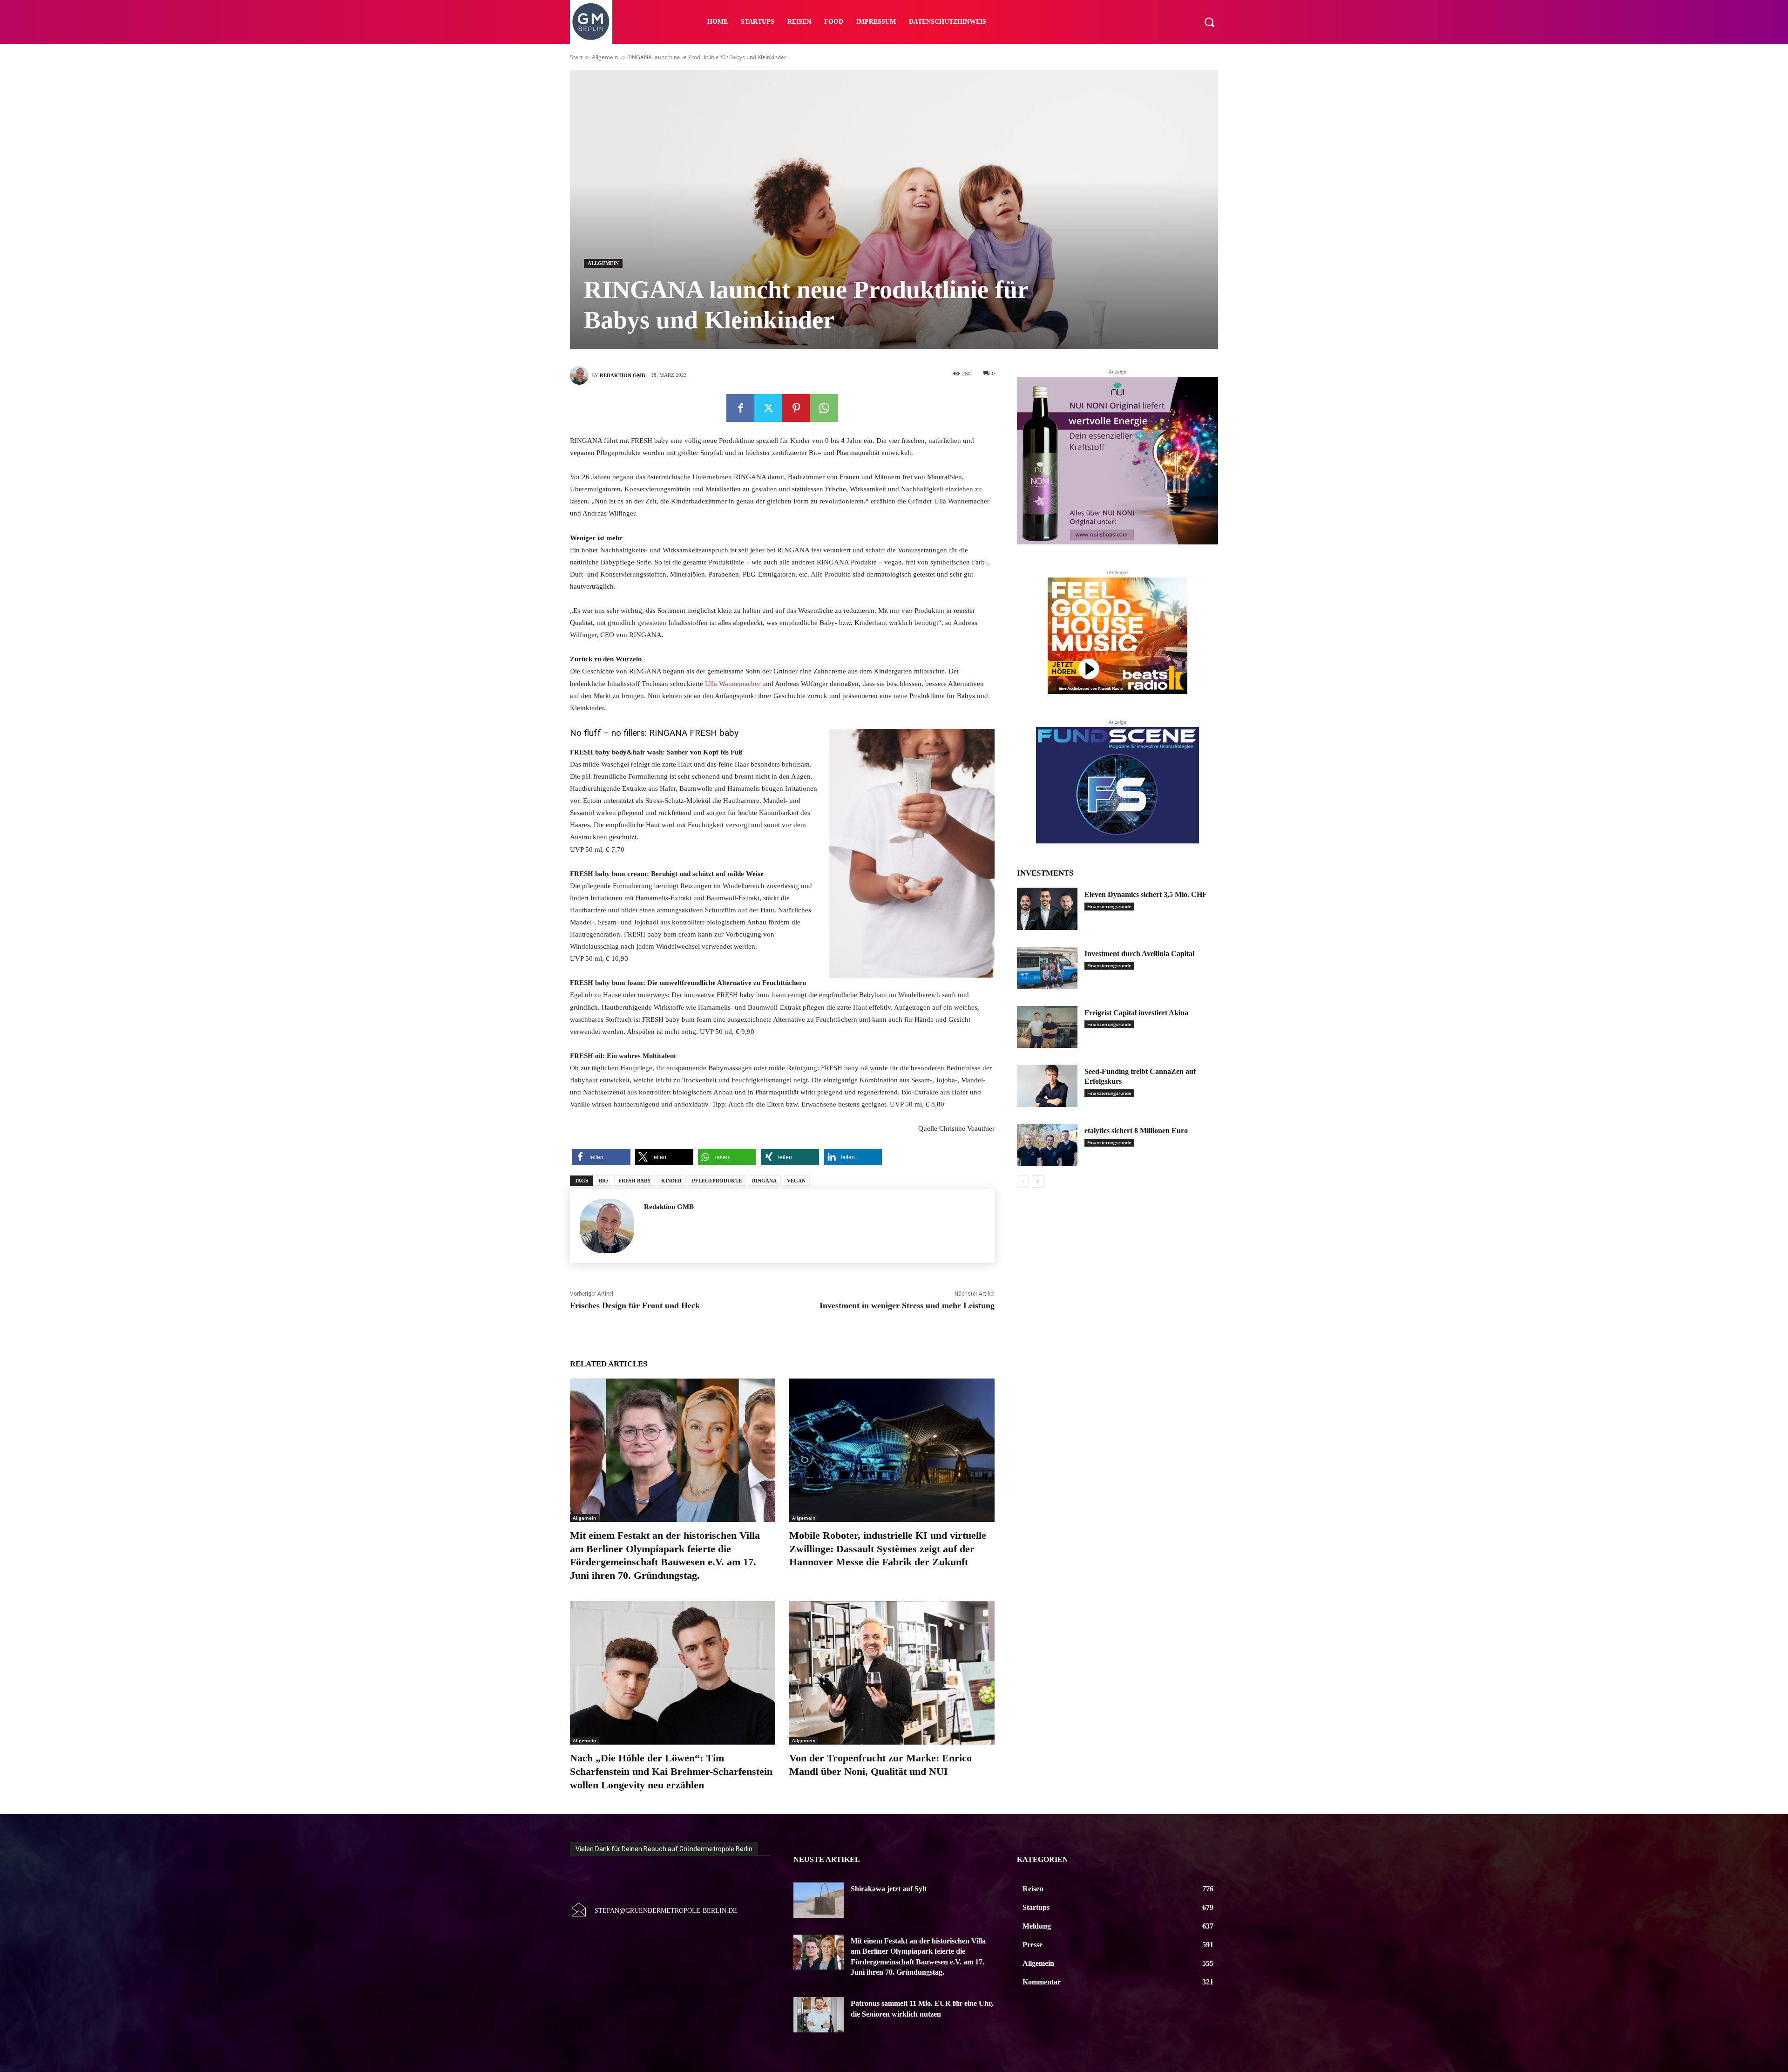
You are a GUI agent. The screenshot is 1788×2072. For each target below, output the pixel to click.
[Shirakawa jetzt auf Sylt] (819, 1900)
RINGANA (764, 1181)
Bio (603, 1181)
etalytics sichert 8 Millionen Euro (1136, 1131)
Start (576, 57)
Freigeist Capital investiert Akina (1136, 1013)
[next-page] (1038, 1182)
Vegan (796, 1181)
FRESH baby (635, 1181)
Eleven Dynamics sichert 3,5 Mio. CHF (1146, 894)
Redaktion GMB (622, 375)
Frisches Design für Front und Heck (635, 1305)
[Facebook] (740, 408)
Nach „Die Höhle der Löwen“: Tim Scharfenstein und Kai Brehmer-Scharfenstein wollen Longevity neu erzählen (671, 1771)
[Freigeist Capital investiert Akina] (1047, 1027)
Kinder (671, 1181)
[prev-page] (1023, 1182)
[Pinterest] (796, 408)
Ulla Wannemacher (733, 684)
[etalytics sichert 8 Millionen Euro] (1047, 1145)
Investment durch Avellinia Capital (1139, 954)
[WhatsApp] (824, 408)
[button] (1209, 22)
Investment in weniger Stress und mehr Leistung (907, 1305)
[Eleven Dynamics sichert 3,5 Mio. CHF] (1047, 909)
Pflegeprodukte (717, 1181)
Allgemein (605, 57)
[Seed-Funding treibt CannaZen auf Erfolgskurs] (1047, 1086)
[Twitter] (768, 408)
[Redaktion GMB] (581, 375)
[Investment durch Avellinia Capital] (1047, 968)
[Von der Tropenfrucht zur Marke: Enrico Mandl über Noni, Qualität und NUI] (892, 1673)
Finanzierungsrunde (1109, 906)
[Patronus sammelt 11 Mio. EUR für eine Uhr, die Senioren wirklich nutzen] (819, 2015)
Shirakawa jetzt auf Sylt (889, 1889)
